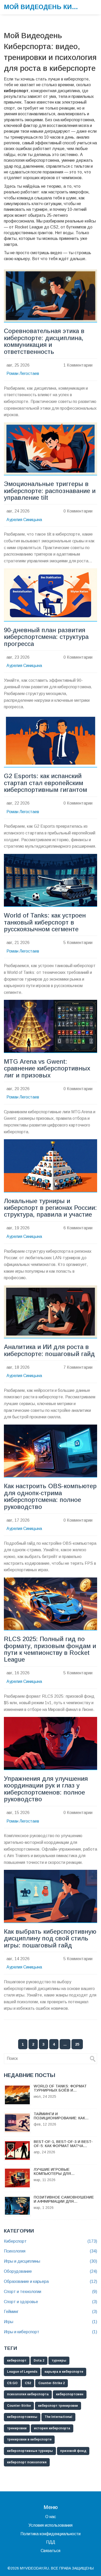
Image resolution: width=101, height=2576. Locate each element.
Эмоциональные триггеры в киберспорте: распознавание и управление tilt (50, 491)
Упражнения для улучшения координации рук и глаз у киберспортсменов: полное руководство (46, 1789)
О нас (51, 2517)
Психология (51, 2251)
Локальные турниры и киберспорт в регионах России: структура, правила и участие (50, 1208)
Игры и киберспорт (51, 2332)
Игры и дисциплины (51, 2261)
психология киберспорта (28, 2394)
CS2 (28, 2383)
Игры (51, 2322)
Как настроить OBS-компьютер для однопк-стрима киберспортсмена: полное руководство (50, 1496)
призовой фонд (73, 2451)
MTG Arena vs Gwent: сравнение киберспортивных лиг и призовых (47, 1068)
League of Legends (22, 2372)
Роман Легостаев (23, 373)
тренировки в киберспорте (29, 2439)
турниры (59, 2361)
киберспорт (17, 2361)
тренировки (17, 2428)
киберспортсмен (70, 2394)
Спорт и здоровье (51, 2302)
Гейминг (51, 2312)
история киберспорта (52, 2428)
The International (58, 2417)
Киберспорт (51, 2241)
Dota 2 (39, 2361)
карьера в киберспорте (64, 2372)
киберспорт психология (27, 2462)
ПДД (51, 2542)
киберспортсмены (22, 2417)
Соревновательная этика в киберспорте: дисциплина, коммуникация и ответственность (44, 341)
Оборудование (51, 2271)
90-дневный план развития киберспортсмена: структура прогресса (46, 637)
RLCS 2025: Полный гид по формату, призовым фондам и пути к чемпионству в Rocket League (50, 1649)
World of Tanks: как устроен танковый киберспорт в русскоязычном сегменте (45, 922)
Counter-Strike (19, 2406)
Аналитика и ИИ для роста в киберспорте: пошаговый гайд (49, 1350)
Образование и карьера (51, 2281)
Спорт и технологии (51, 2292)
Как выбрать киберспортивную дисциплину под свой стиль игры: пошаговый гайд (50, 1938)
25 (77, 2044)
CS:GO (12, 2383)
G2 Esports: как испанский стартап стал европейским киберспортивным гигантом (45, 783)
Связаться (51, 2551)
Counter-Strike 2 (52, 2383)
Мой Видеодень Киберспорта (43, 7)
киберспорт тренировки (58, 2406)
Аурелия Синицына (24, 520)
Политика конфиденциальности (51, 2534)
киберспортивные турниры (30, 2451)
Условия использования (51, 2525)
